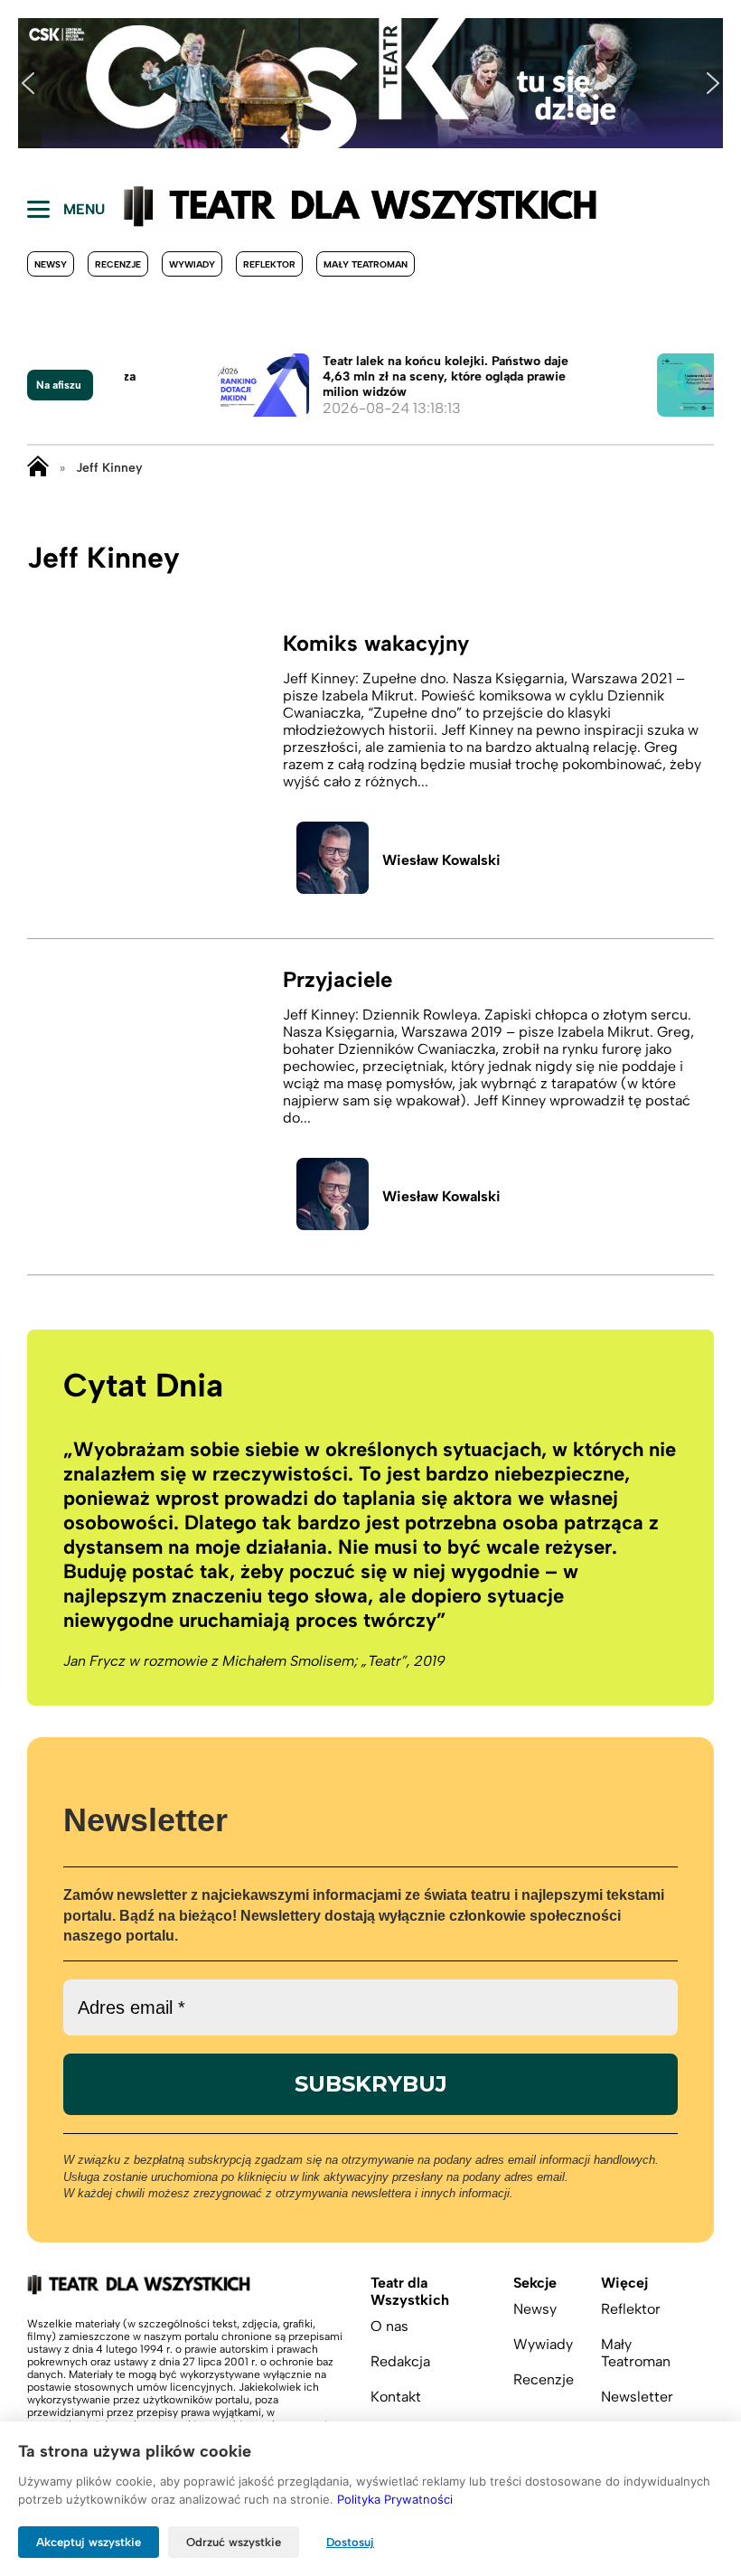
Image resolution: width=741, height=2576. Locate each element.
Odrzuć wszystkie (234, 2542)
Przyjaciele (338, 979)
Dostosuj (350, 2542)
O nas (389, 2326)
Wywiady (192, 264)
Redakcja (400, 2361)
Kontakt (396, 2397)
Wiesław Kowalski (441, 860)
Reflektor (269, 264)
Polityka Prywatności (395, 2499)
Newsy (51, 264)
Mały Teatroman (366, 264)
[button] (28, 83)
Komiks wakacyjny (376, 643)
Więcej (624, 2283)
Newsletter (637, 2397)
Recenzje (118, 264)
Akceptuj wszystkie (89, 2542)
